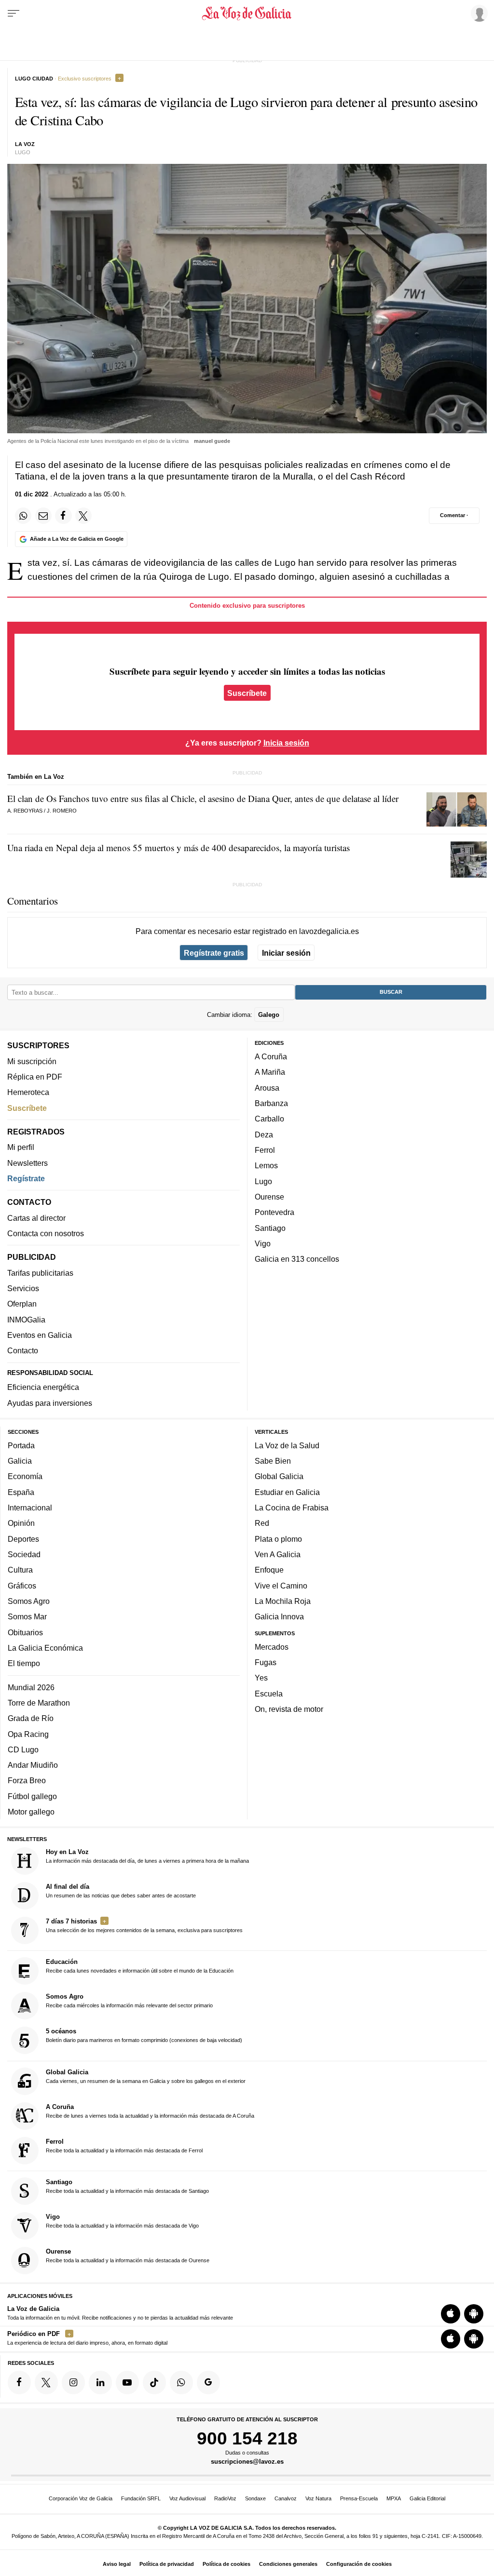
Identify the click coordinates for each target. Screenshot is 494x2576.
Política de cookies (226, 2564)
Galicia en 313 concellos (297, 1259)
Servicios (23, 1288)
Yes (261, 1678)
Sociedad (24, 1554)
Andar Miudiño (33, 1765)
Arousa (267, 1088)
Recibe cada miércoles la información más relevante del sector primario (129, 2001)
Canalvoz (286, 2498)
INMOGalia (26, 1320)
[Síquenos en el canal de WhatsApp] (181, 2383)
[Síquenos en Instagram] (73, 2383)
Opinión (21, 1523)
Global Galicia (279, 1477)
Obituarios (25, 1632)
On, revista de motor (289, 1709)
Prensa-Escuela (359, 2498)
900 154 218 (247, 2438)
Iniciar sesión (286, 953)
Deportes (23, 1539)
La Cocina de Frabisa (292, 1508)
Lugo (263, 1181)
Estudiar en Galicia (287, 1492)
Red (262, 1523)
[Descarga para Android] (474, 2314)
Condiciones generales (288, 2564)
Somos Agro (29, 1601)
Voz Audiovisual (187, 2498)
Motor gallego (31, 1812)
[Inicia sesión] (478, 13)
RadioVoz (225, 2498)
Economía (25, 1477)
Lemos (266, 1166)
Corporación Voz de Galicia (81, 2498)
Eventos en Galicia (40, 1335)
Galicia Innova (279, 1617)
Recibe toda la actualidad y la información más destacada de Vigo (122, 2221)
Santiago (270, 1228)
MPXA (394, 2498)
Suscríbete (247, 693)
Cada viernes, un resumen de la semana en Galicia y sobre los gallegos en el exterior (146, 2076)
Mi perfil (21, 1148)
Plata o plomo (278, 1539)
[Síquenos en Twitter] (46, 2383)
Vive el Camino (281, 1586)
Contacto (23, 1351)
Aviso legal (117, 2564)
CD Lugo (23, 1749)
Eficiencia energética (43, 1388)
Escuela (269, 1694)
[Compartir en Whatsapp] (23, 516)
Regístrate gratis (214, 953)
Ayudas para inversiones (50, 1403)
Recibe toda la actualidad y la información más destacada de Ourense (128, 2256)
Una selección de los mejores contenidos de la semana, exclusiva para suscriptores (144, 1925)
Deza (264, 1135)
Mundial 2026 (31, 1687)
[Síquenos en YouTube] (127, 2383)
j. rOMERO (62, 811)
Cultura (20, 1570)
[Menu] (14, 13)
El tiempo (24, 1663)
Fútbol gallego (32, 1796)
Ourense (269, 1197)
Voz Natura (318, 2498)
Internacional (30, 1508)
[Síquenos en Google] (208, 2383)
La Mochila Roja (283, 1601)
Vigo (263, 1243)
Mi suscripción (32, 1061)
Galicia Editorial (427, 2498)
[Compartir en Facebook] (63, 516)
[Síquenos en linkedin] (100, 2383)
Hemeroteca (28, 1093)
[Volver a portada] (247, 13)
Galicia (20, 1461)
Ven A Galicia (278, 1554)
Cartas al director (36, 1218)
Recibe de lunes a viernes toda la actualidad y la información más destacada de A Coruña (150, 2111)
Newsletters (27, 1163)
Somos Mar (27, 1617)
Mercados (272, 1647)
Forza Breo (27, 1781)
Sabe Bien (273, 1461)
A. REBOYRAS (25, 811)
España (21, 1492)
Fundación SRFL (141, 2498)
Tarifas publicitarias (40, 1273)
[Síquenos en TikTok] (154, 2383)
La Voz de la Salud (287, 1445)
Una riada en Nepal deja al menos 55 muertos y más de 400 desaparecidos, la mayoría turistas (178, 848)
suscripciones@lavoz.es (247, 2462)
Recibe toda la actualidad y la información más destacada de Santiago (127, 2186)
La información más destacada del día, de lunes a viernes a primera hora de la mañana (147, 1856)
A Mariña (270, 1072)
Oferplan (22, 1304)
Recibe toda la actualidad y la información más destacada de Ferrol (124, 2146)
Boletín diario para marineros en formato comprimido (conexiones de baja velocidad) (144, 2036)
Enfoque (269, 1570)
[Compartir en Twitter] (83, 516)
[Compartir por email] (43, 516)
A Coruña (271, 1056)
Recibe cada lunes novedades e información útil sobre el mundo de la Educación (140, 1966)
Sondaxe (255, 2498)
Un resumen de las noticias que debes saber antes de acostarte (121, 1891)
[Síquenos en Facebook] (19, 2383)
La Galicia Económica (45, 1648)
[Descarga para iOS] (451, 2314)
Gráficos (22, 1586)
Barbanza (271, 1103)
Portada (21, 1445)
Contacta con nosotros (46, 1233)
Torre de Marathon (39, 1703)
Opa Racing (28, 1734)
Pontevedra (274, 1213)
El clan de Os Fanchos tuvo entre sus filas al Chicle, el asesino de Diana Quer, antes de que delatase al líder (203, 798)
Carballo (269, 1119)
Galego (269, 1015)
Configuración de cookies (359, 2564)
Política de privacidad (167, 2564)
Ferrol (265, 1150)
